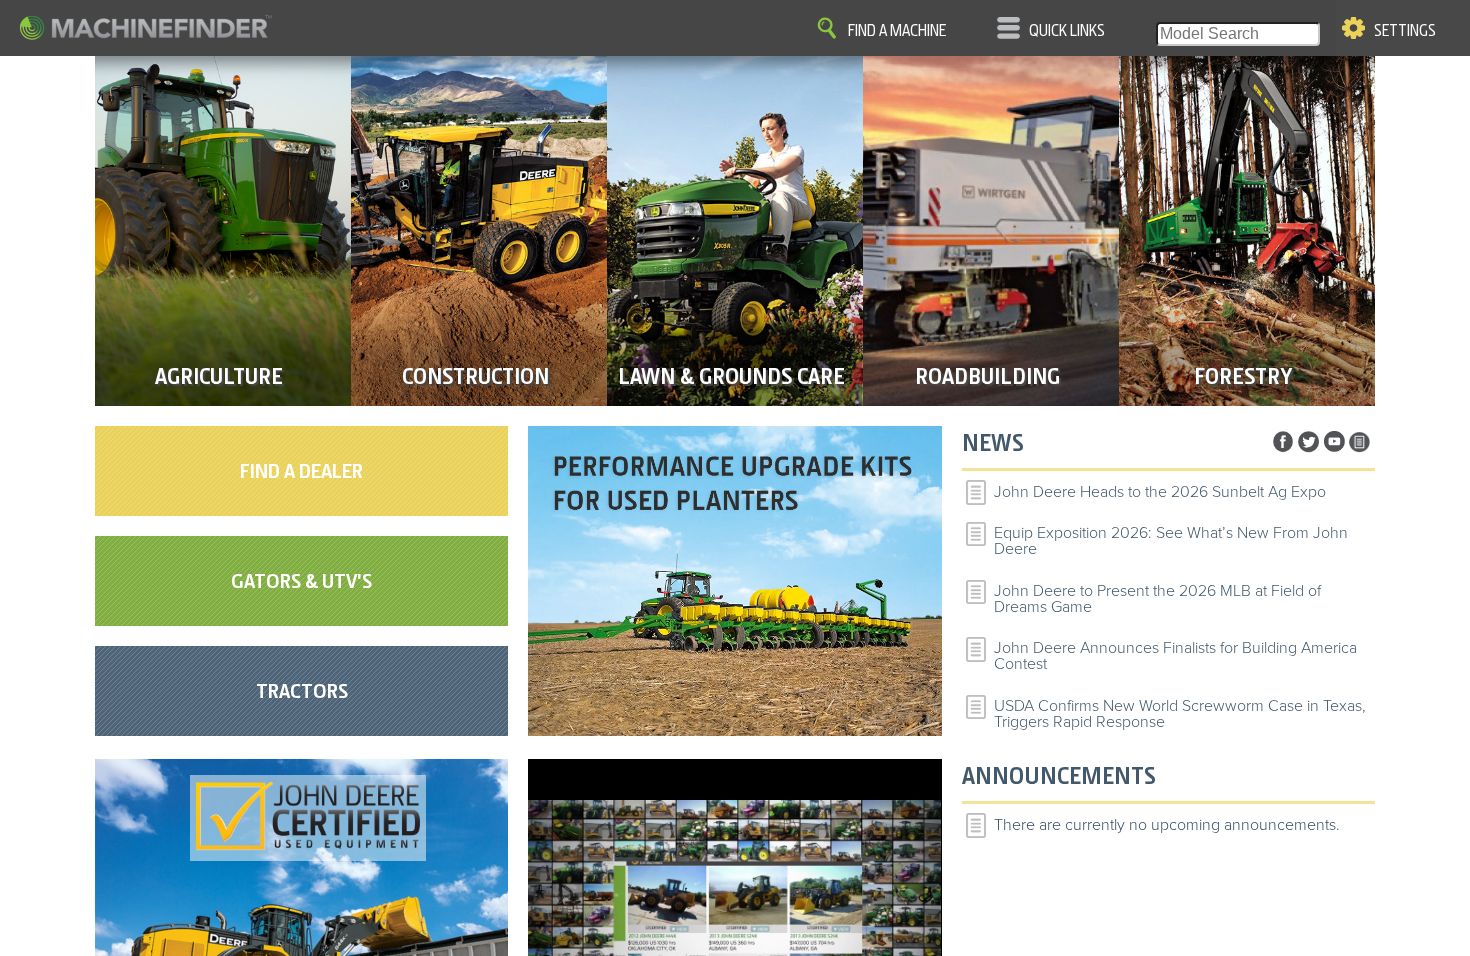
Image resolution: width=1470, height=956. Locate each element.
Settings (1405, 31)
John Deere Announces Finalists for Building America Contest (1175, 656)
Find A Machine (897, 31)
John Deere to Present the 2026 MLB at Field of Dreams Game (1157, 599)
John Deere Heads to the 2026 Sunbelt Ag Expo (1160, 492)
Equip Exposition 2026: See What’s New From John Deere (1171, 541)
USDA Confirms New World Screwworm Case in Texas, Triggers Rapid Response (1180, 714)
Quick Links (1067, 31)
